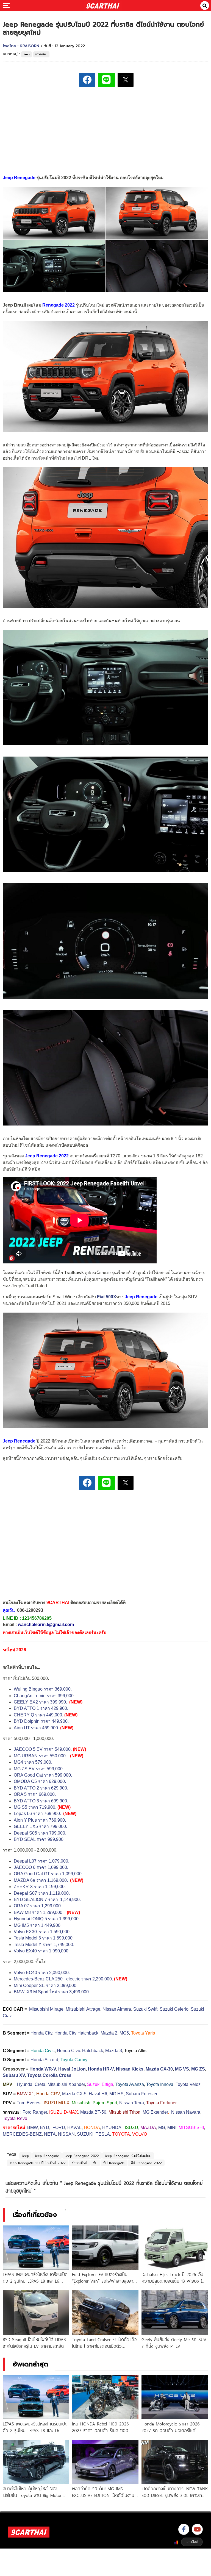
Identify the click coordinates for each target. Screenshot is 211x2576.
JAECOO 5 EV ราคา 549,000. (43, 1749)
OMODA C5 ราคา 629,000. (40, 1781)
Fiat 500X (107, 1297)
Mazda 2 (109, 2033)
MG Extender (155, 2112)
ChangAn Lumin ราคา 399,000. (44, 1696)
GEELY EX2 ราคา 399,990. (40, 1702)
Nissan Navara (186, 2112)
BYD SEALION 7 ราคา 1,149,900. (48, 1900)
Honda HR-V (101, 2069)
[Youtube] (197, 2529)
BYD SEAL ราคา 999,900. (39, 1839)
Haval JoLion (72, 2069)
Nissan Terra (132, 2103)
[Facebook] (184, 2529)
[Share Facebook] (87, 80)
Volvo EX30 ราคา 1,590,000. (42, 1932)
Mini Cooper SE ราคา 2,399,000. (46, 1986)
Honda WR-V (43, 2069)
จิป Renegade (114, 2163)
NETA (50, 2134)
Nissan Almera (117, 2009)
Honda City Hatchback (76, 2033)
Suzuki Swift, (146, 2009)
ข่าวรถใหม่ (41, 54)
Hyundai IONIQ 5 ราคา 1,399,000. (47, 1919)
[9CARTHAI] (103, 5)
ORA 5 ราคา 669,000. (35, 1794)
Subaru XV (14, 2075)
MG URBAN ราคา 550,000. (40, 1756)
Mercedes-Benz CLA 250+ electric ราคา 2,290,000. (63, 1979)
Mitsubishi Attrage (83, 2009)
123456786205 (37, 1618)
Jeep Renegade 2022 (82, 2156)
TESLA (103, 2134)
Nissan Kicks (130, 2069)
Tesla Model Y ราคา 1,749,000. (44, 1945)
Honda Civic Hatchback (80, 2051)
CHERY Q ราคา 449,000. (38, 1715)
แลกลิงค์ (192, 2542)
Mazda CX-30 (159, 2069)
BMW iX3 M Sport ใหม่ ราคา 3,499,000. (52, 1992)
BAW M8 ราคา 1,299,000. (39, 1912)
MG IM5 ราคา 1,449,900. (38, 1925)
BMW (32, 2128)
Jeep (27, 54)
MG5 (124, 2033)
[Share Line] (106, 80)
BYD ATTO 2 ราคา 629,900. (41, 1788)
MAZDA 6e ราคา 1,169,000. (41, 1880)
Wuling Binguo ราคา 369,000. (43, 1689)
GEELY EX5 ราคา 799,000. (40, 1826)
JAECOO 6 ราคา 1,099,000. (41, 1867)
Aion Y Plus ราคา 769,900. (40, 1820)
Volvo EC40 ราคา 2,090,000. (42, 1973)
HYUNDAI (112, 2128)
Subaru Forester (142, 2094)
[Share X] (126, 80)
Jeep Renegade (47, 2156)
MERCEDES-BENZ (22, 2134)
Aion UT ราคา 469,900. (36, 1728)
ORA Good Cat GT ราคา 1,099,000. (48, 1874)
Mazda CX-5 (74, 2094)
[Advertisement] (105, 130)
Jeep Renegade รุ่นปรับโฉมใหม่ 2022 (38, 2163)
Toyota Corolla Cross (49, 2075)
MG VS (182, 2069)
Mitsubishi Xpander (66, 2084)
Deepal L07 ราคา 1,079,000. (41, 1861)
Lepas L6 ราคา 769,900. (38, 1814)
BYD (45, 2128)
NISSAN (66, 2134)
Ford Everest (29, 2103)
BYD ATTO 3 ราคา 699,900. (41, 1801)
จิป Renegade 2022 (146, 2163)
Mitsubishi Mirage (46, 2009)
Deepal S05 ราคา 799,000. (40, 1833)
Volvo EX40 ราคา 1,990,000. (42, 1951)
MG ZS (198, 2069)
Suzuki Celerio (174, 2009)
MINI (172, 2128)
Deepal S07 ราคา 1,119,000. (42, 1893)
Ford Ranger (35, 2112)
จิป (95, 2163)
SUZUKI (85, 2134)
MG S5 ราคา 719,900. (35, 1807)
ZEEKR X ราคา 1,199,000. (40, 1887)
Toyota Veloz (188, 2084)
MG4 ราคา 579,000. (33, 1762)
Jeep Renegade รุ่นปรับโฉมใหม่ (128, 2156)
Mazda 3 (114, 2051)
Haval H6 (98, 2094)
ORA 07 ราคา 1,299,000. (38, 1906)
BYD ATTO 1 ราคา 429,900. (41, 1708)
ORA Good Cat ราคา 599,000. (43, 1775)
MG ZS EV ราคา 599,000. (39, 1769)
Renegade (53, 305)
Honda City (41, 2033)
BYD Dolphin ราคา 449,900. (41, 1721)
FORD (59, 2128)
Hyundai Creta (31, 2084)
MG (162, 2128)
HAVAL (74, 2128)
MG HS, (117, 2094)
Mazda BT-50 (93, 2112)
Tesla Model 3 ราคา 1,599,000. (44, 1938)
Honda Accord (44, 2060)
